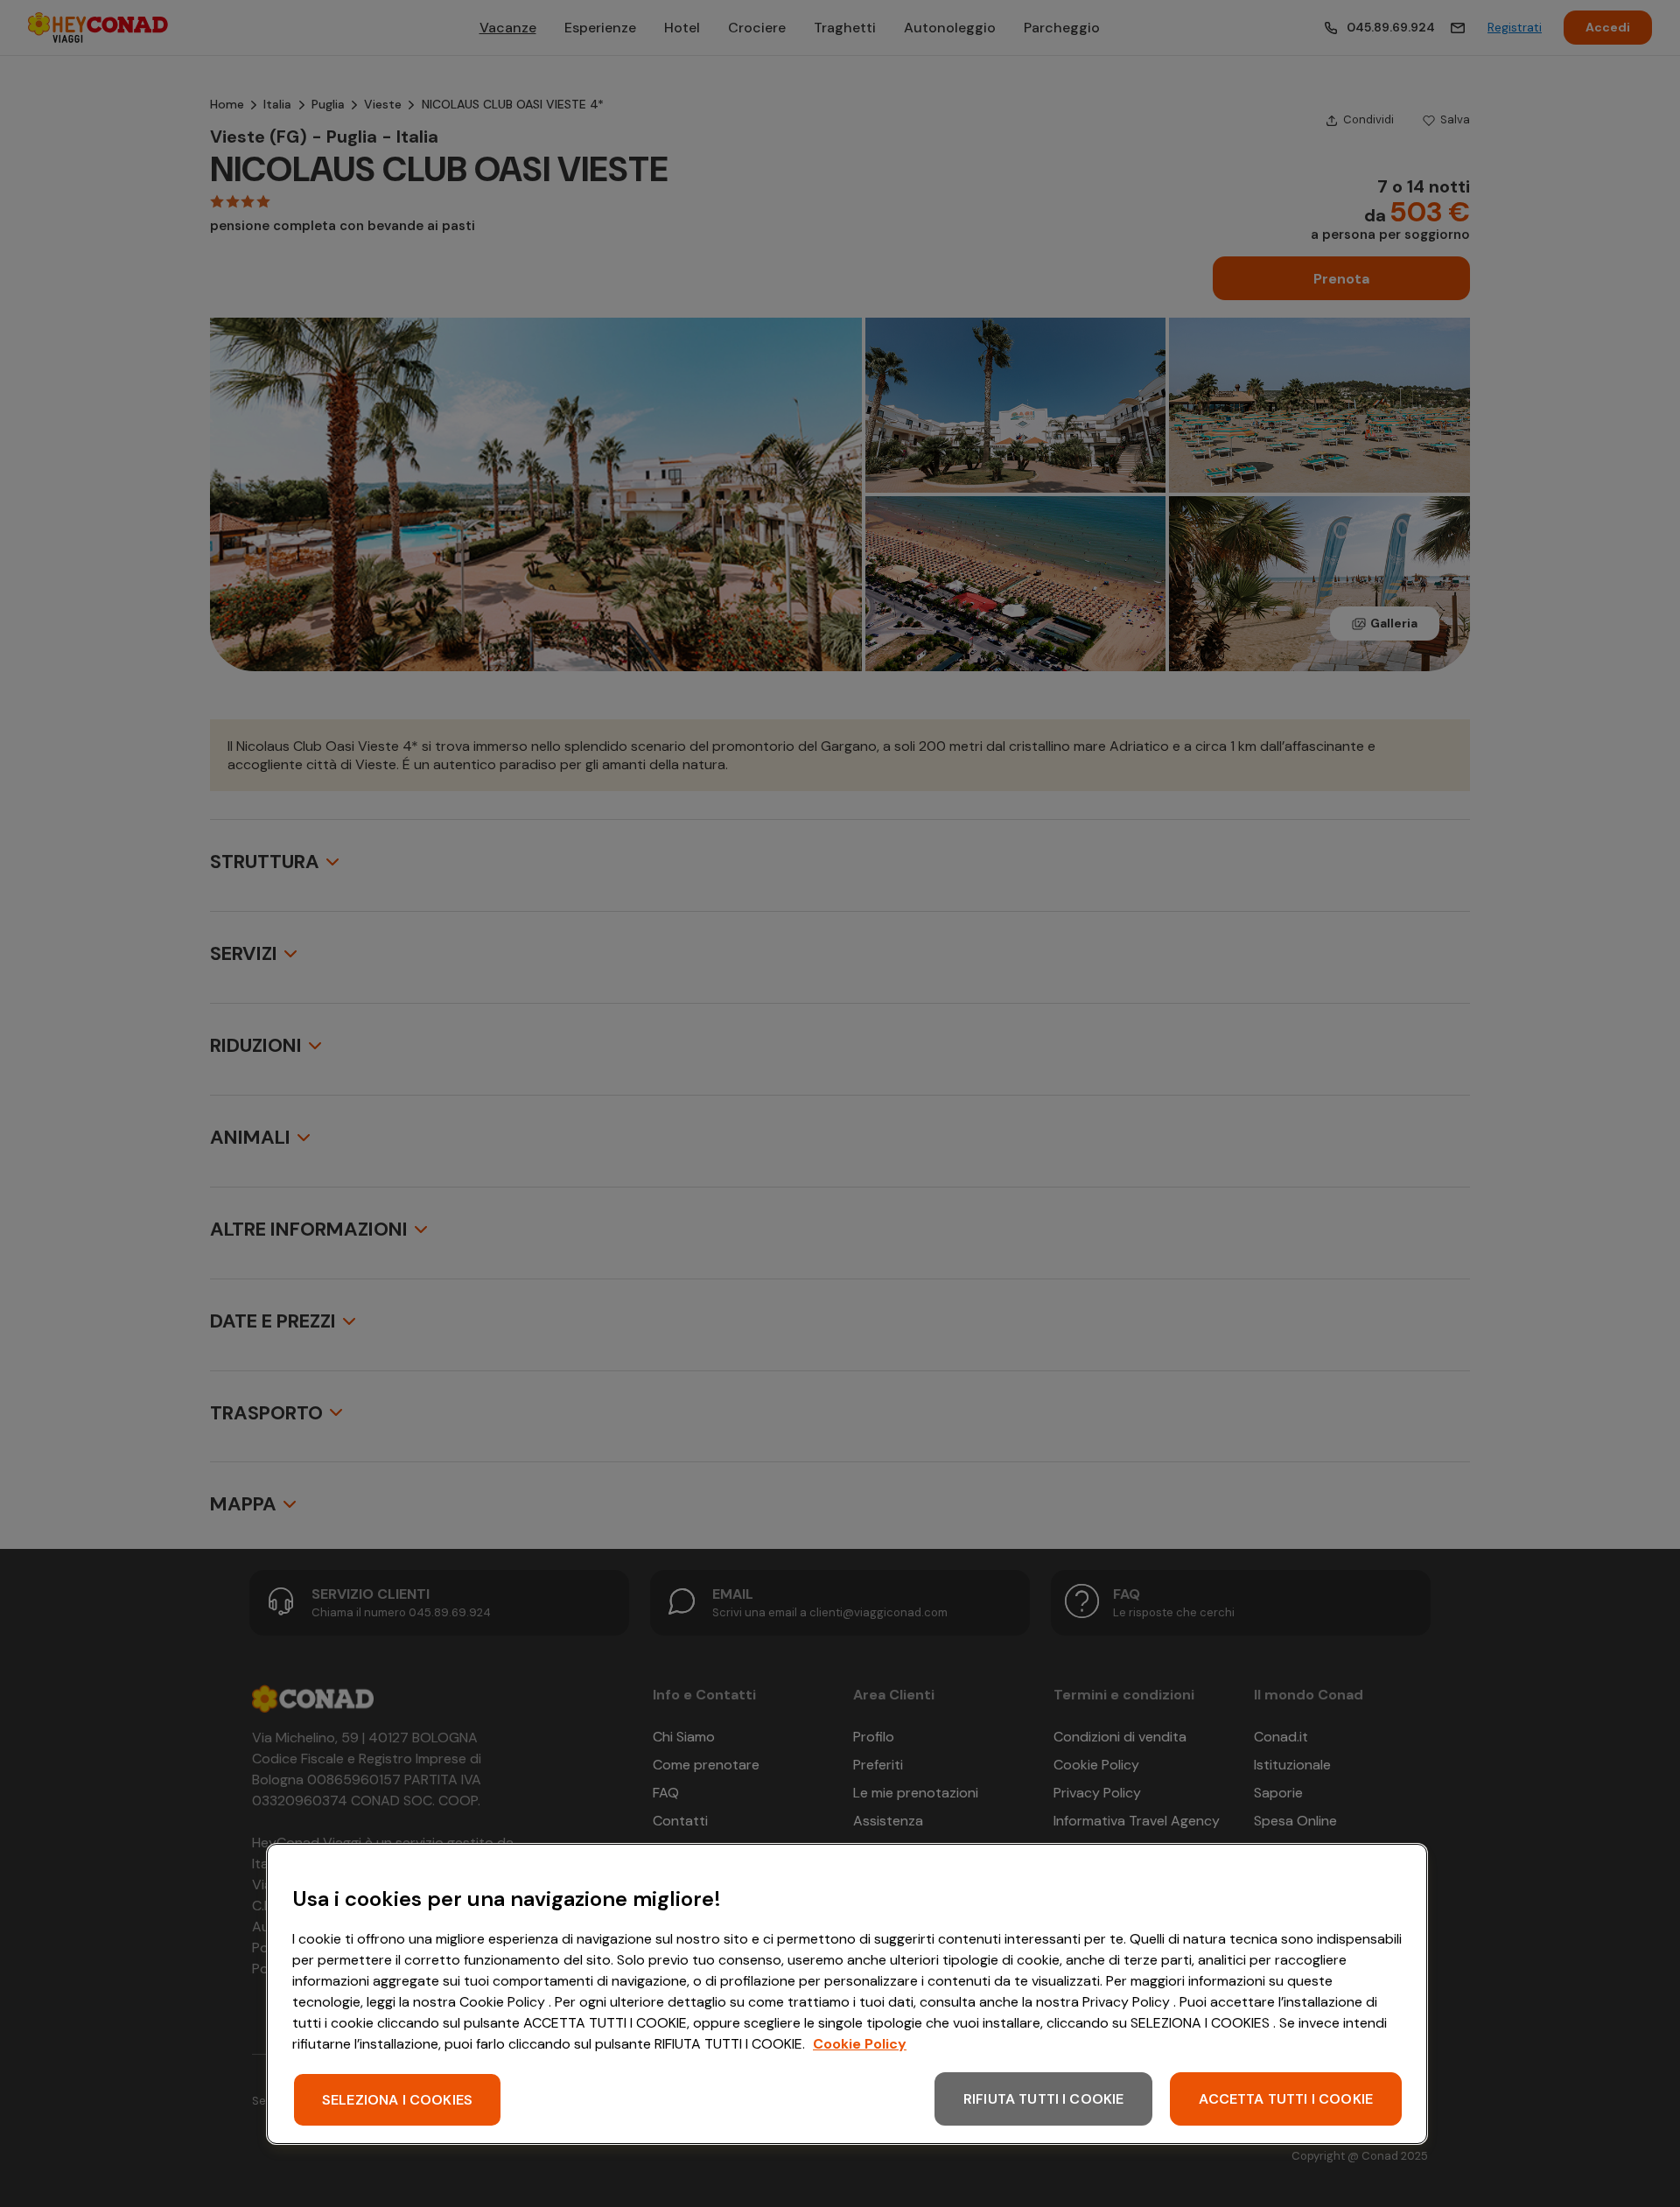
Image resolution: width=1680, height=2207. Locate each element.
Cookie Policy (860, 2044)
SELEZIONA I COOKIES (397, 2100)
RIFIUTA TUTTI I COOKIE (1044, 2099)
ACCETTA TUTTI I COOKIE (1286, 2099)
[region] (847, 1994)
